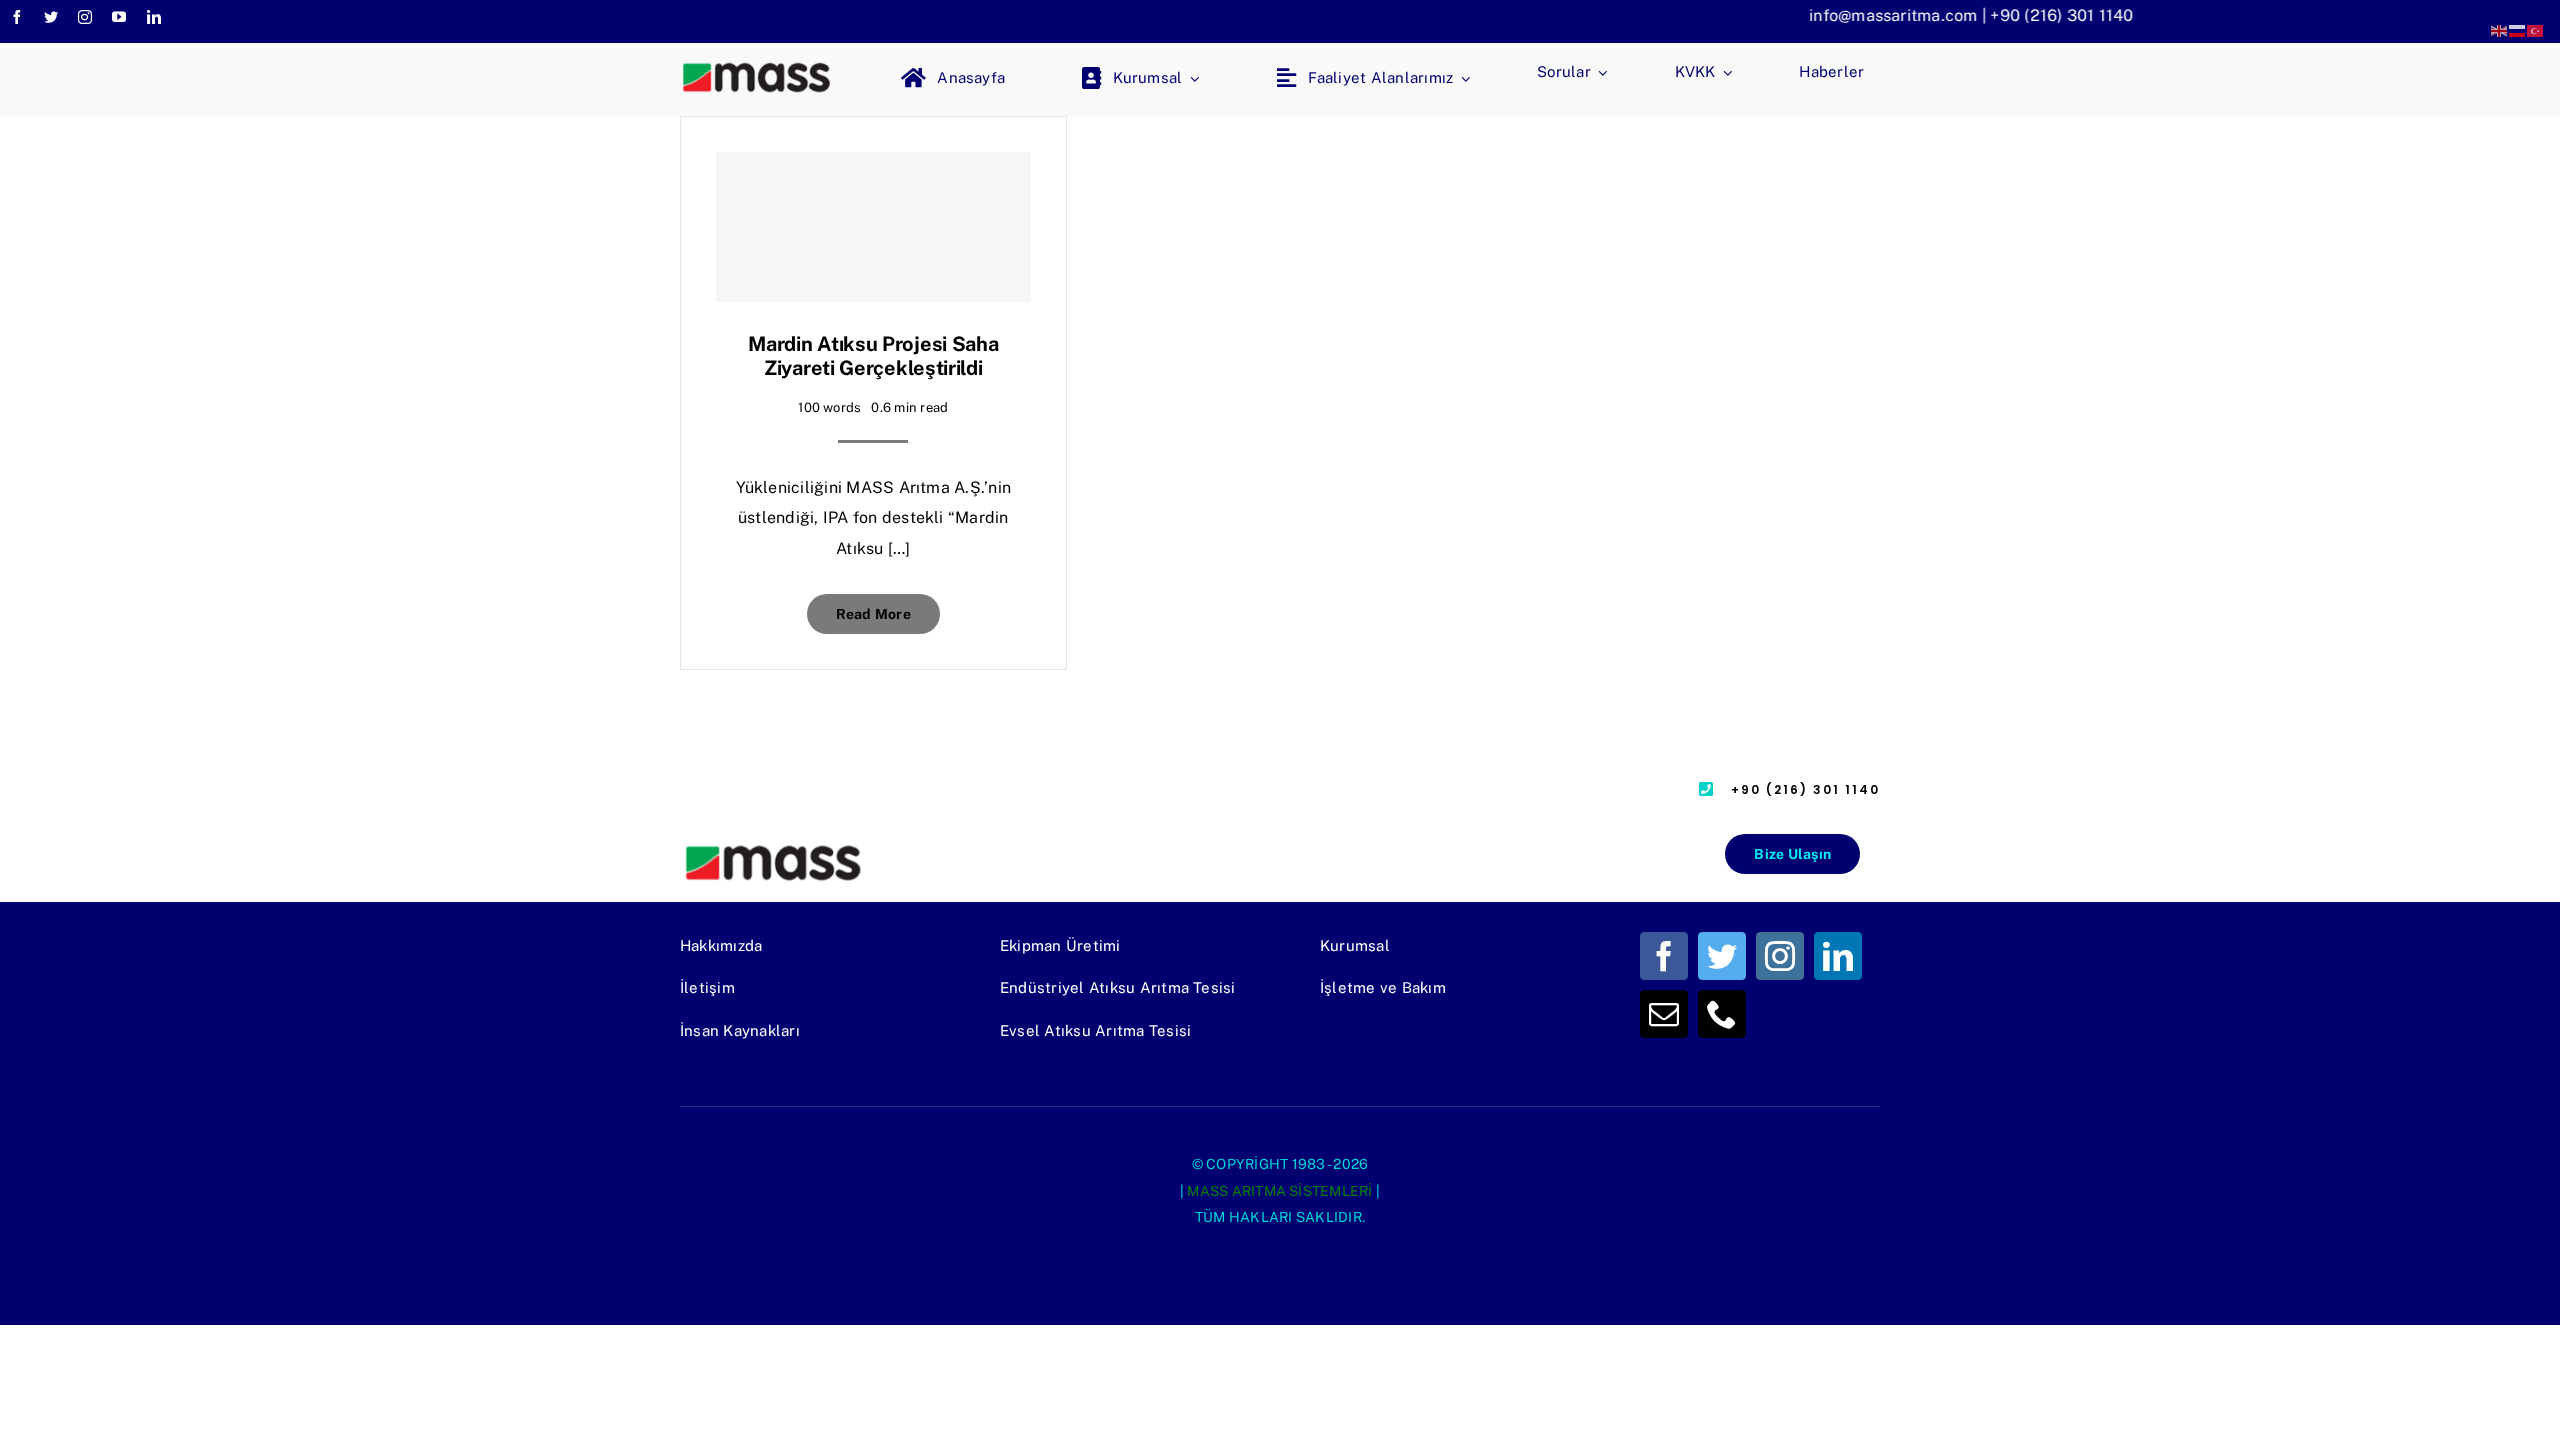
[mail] (1664, 1014)
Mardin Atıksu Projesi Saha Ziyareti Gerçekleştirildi (873, 356)
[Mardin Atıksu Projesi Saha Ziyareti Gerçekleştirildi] (873, 227)
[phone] (1722, 1014)
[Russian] (2518, 29)
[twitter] (51, 17)
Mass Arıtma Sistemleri (1279, 1191)
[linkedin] (154, 17)
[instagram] (85, 17)
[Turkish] (2536, 29)
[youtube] (119, 17)
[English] (2500, 29)
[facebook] (17, 17)
